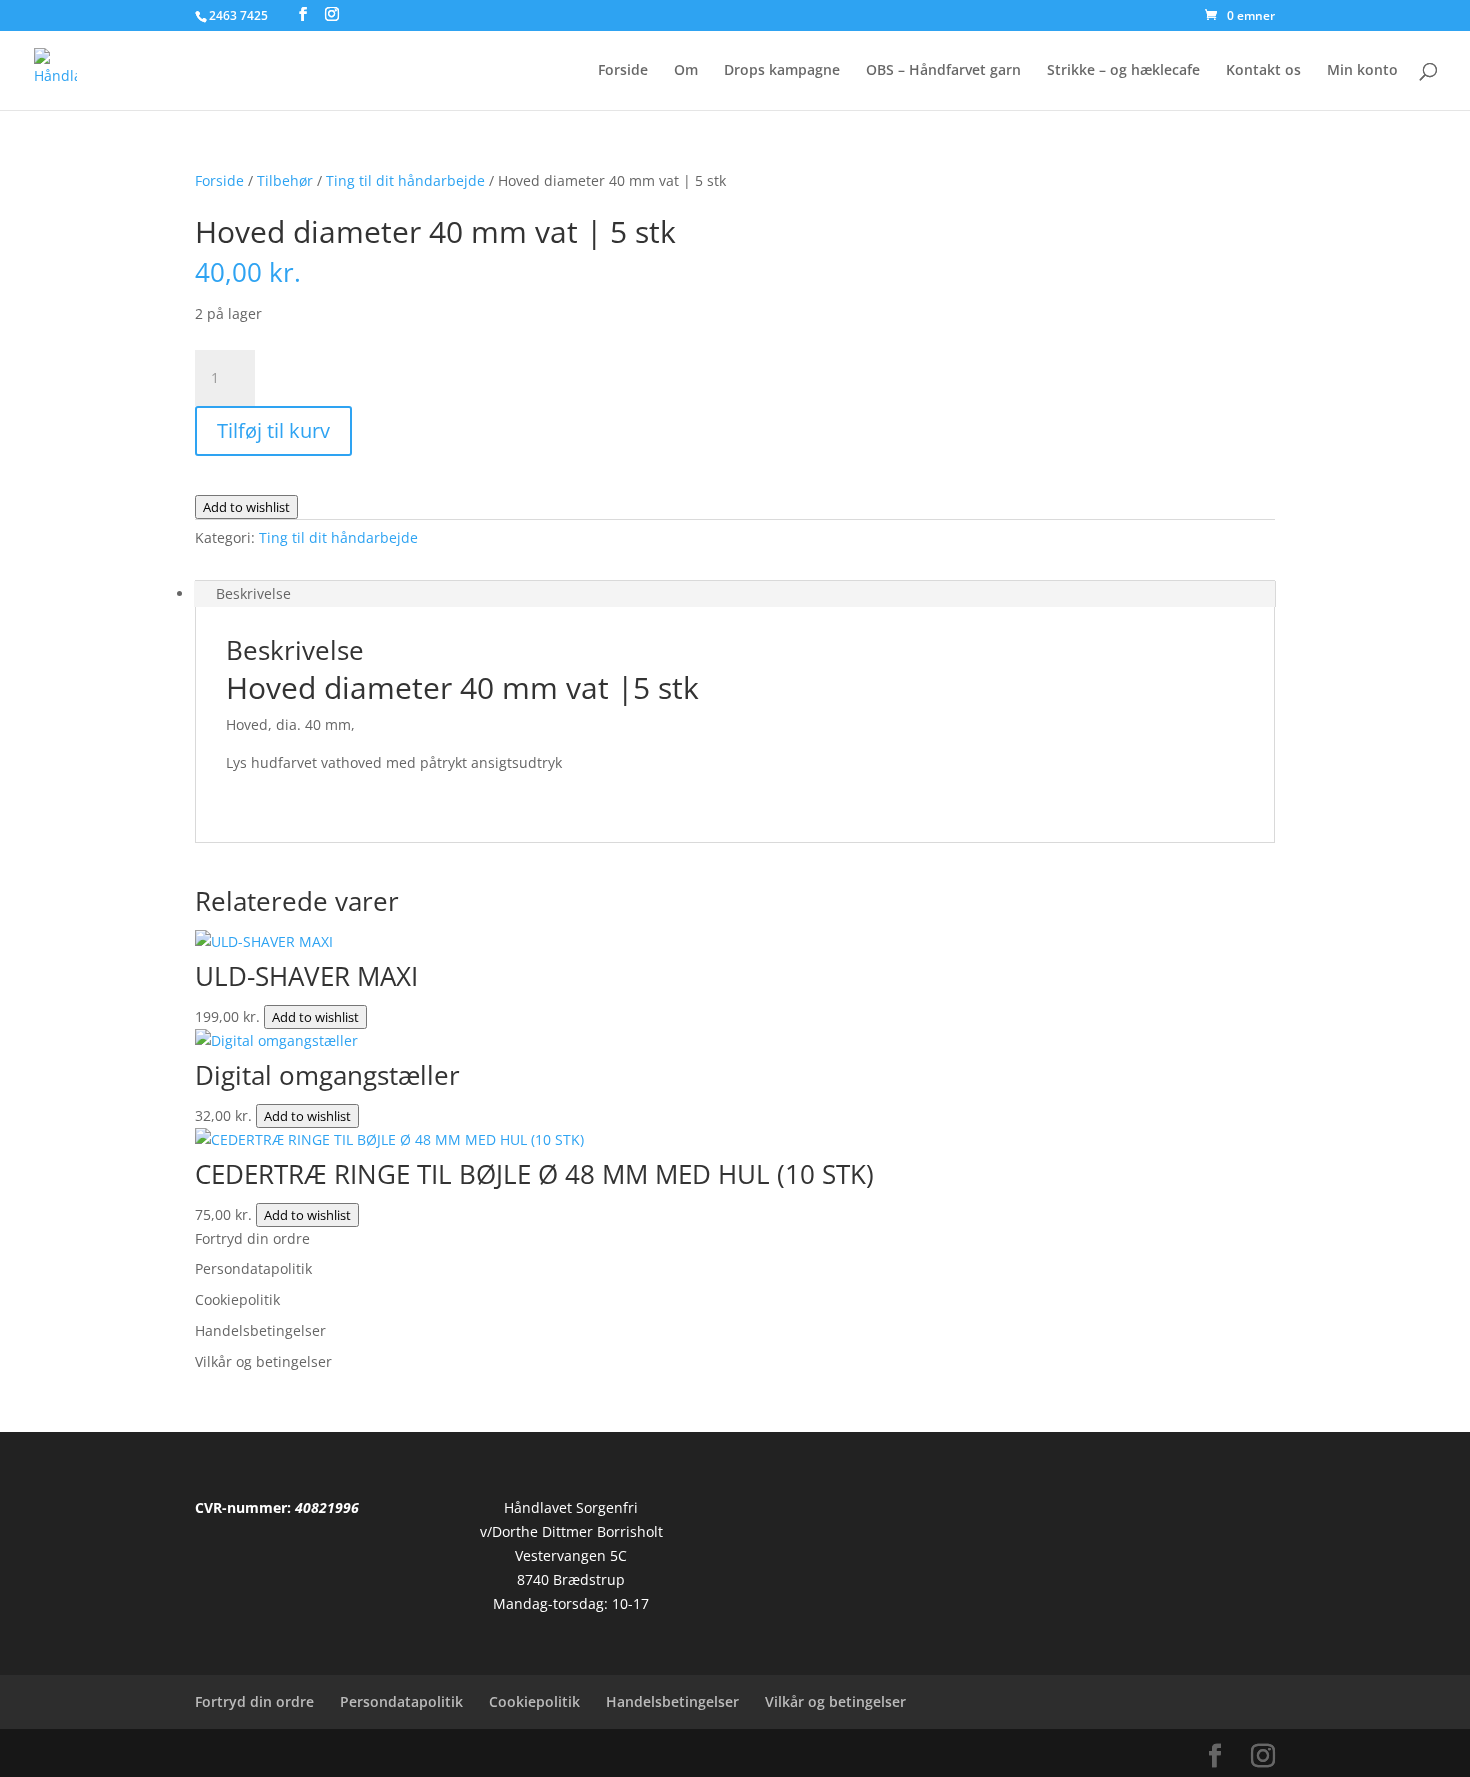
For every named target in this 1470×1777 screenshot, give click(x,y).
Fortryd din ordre (252, 1238)
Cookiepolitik (237, 1299)
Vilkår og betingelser (263, 1361)
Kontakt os (1263, 71)
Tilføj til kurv (273, 430)
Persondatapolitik (253, 1268)
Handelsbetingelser (260, 1330)
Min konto (1362, 71)
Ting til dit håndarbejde (405, 180)
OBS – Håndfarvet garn (943, 71)
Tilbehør (285, 180)
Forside (623, 71)
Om (686, 71)
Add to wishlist (246, 507)
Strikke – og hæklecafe (1123, 71)
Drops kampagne (782, 71)
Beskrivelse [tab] (253, 593)
